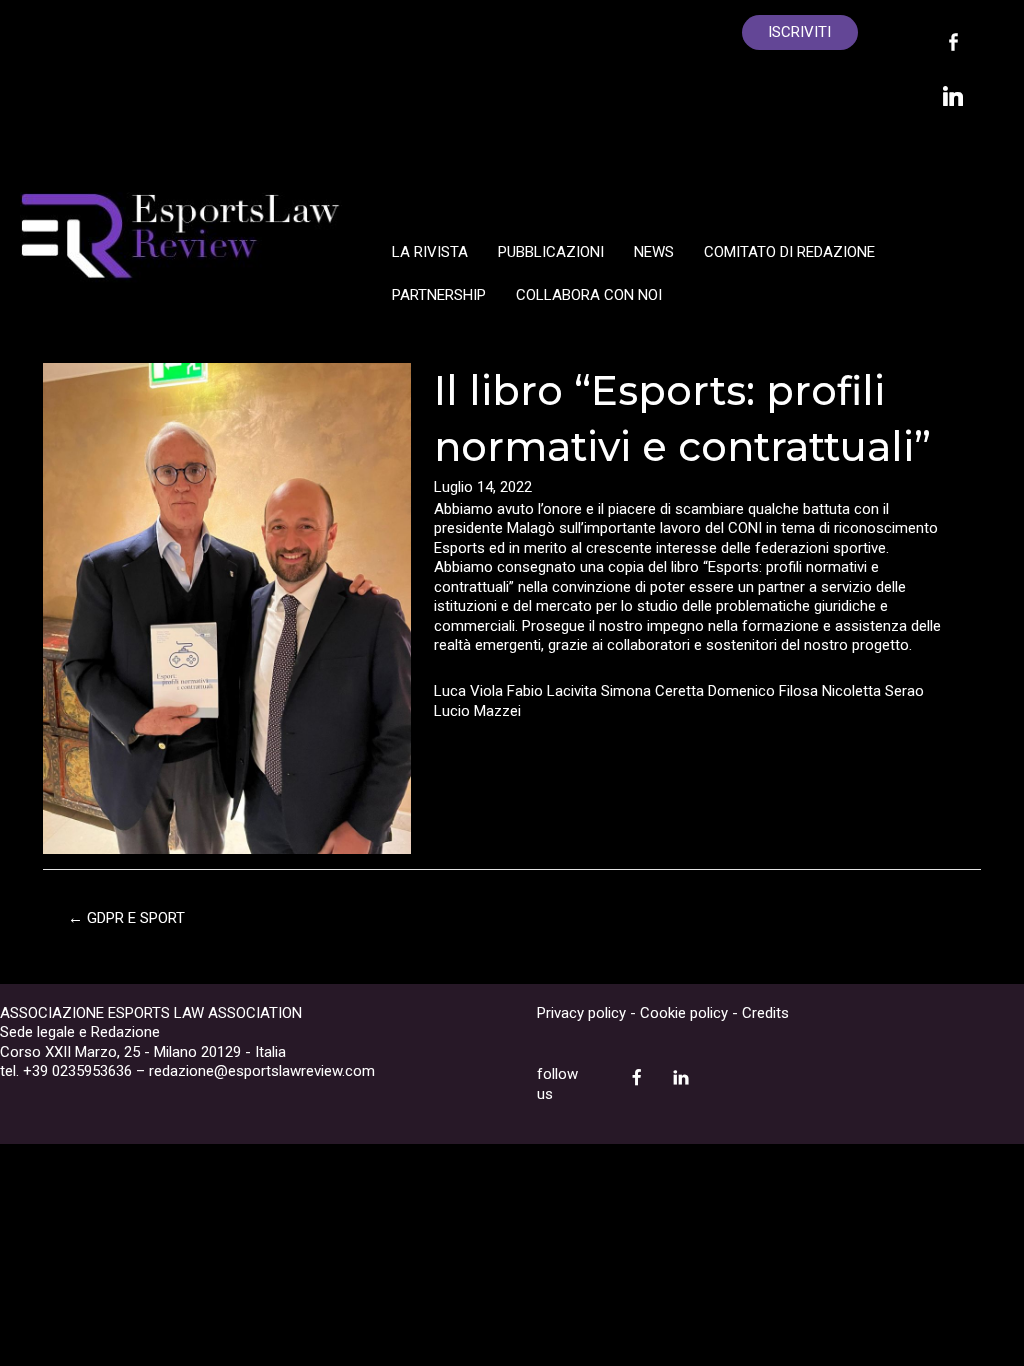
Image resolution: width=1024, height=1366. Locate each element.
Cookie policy (684, 1013)
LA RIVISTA (430, 252)
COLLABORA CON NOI (589, 295)
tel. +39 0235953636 (66, 1071)
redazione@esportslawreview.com (262, 1071)
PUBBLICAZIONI (551, 252)
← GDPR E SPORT (126, 918)
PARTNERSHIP (439, 295)
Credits (765, 1013)
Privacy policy (581, 1013)
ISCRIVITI (799, 32)
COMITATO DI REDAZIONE (789, 252)
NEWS (654, 252)
